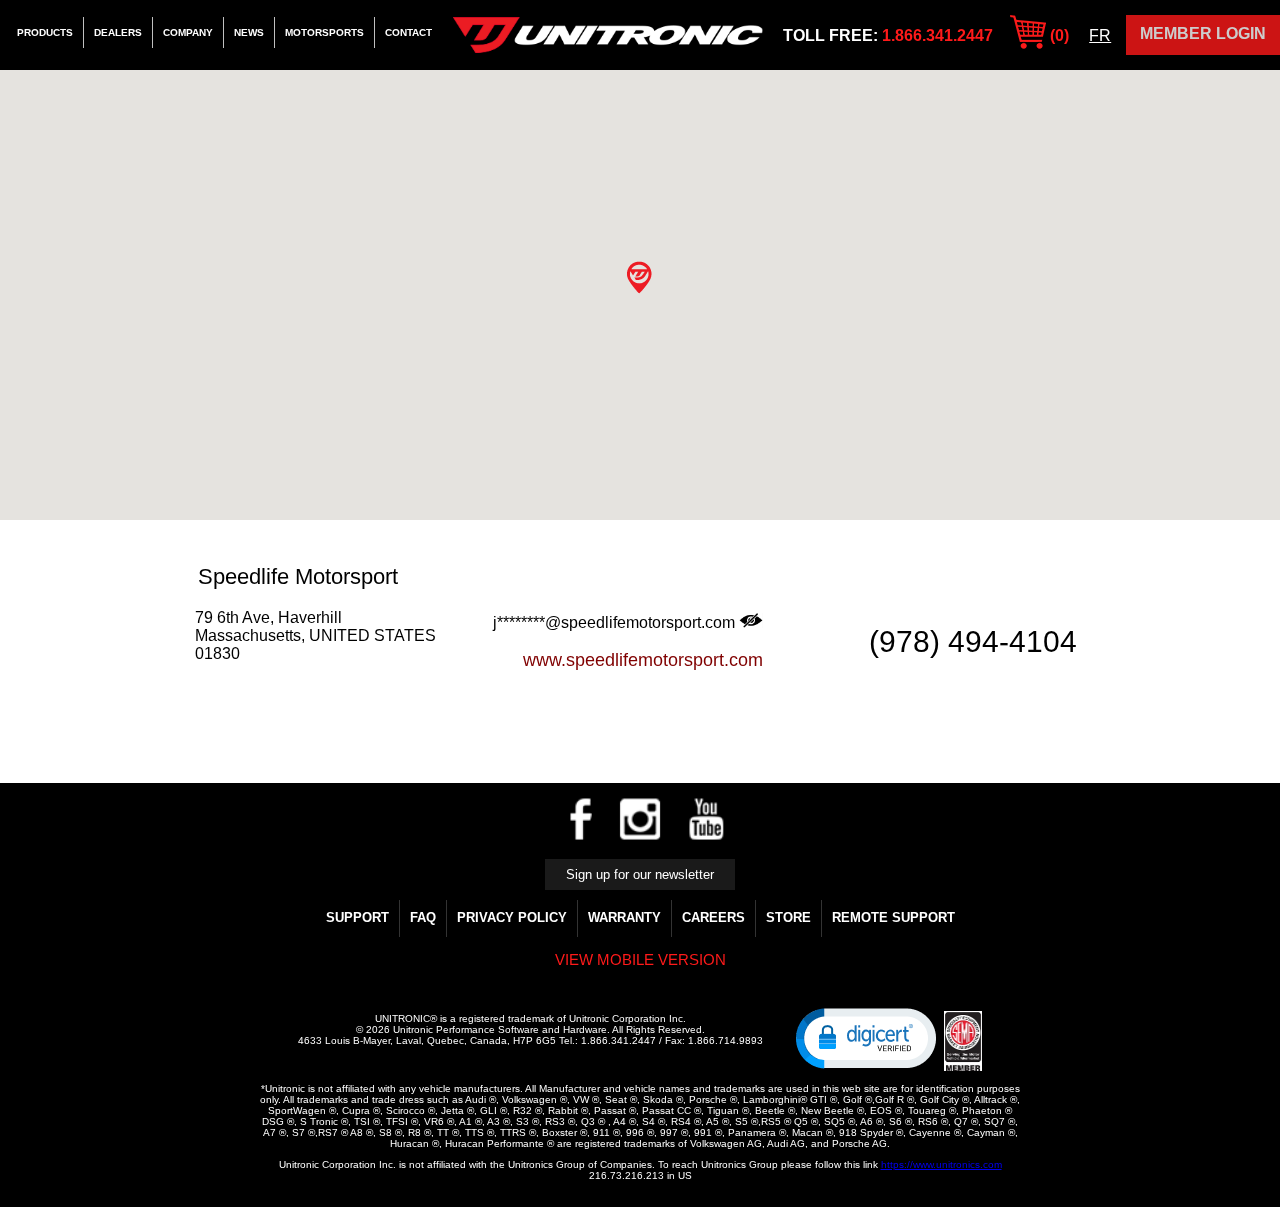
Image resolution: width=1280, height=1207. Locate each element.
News (249, 32)
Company (188, 32)
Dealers (118, 32)
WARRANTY (624, 917)
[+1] (248, 691)
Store (788, 917)
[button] (639, 277)
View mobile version (640, 959)
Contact (408, 32)
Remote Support (893, 917)
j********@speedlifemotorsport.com (616, 622)
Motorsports (324, 32)
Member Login (1203, 33)
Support (357, 917)
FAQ (423, 917)
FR (1100, 35)
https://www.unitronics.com (941, 1164)
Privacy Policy (512, 917)
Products (45, 32)
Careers (713, 917)
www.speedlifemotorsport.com (643, 660)
